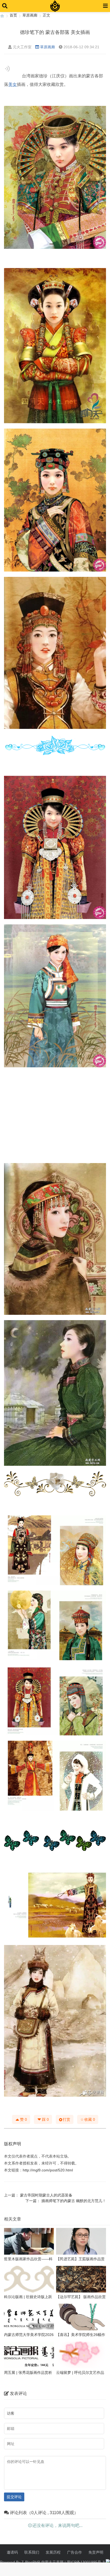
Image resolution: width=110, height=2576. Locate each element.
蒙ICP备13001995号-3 (86, 2562)
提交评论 (14, 2497)
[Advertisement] (55, 1115)
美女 (13, 84)
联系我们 (32, 2552)
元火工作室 (22, 47)
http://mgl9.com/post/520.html (48, 2170)
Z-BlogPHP (31, 2562)
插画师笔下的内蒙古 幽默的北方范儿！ (74, 2201)
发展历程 (53, 2552)
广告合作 (74, 2552)
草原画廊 (30, 15)
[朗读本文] (7, 69)
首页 (13, 15)
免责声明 (96, 2552)
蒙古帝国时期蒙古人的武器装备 (46, 2195)
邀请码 (12, 2552)
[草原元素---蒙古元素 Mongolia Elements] (2, 15)
